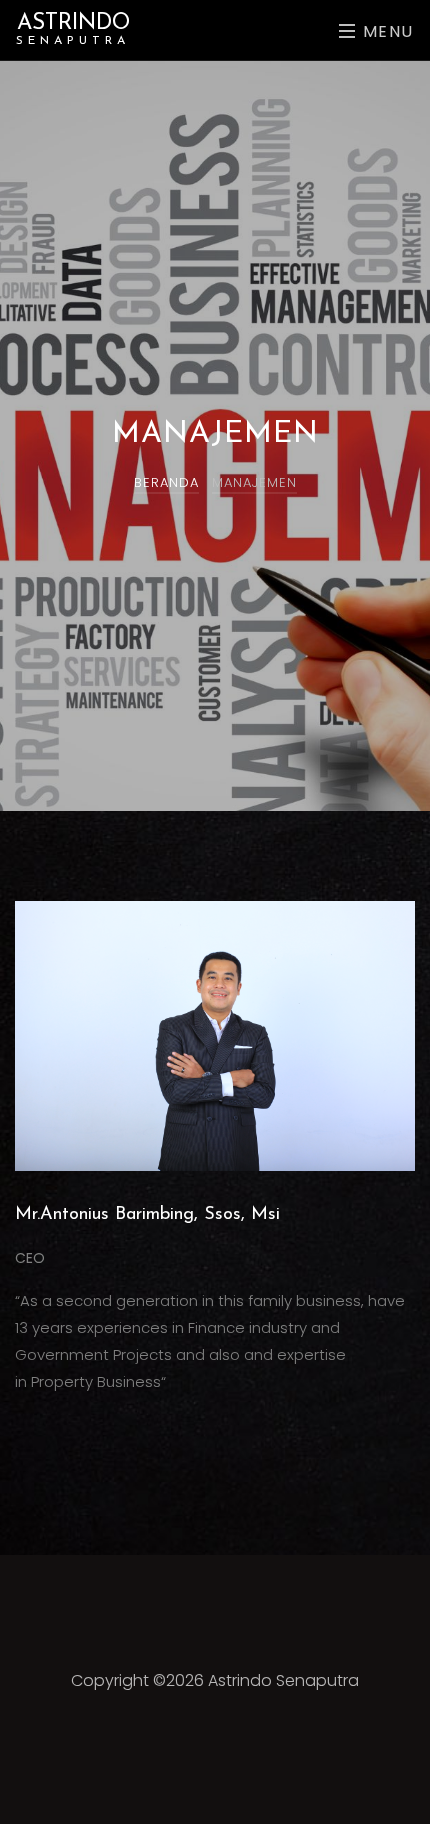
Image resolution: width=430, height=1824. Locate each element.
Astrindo (73, 29)
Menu (385, 31)
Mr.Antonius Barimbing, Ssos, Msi (147, 1215)
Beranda (166, 482)
